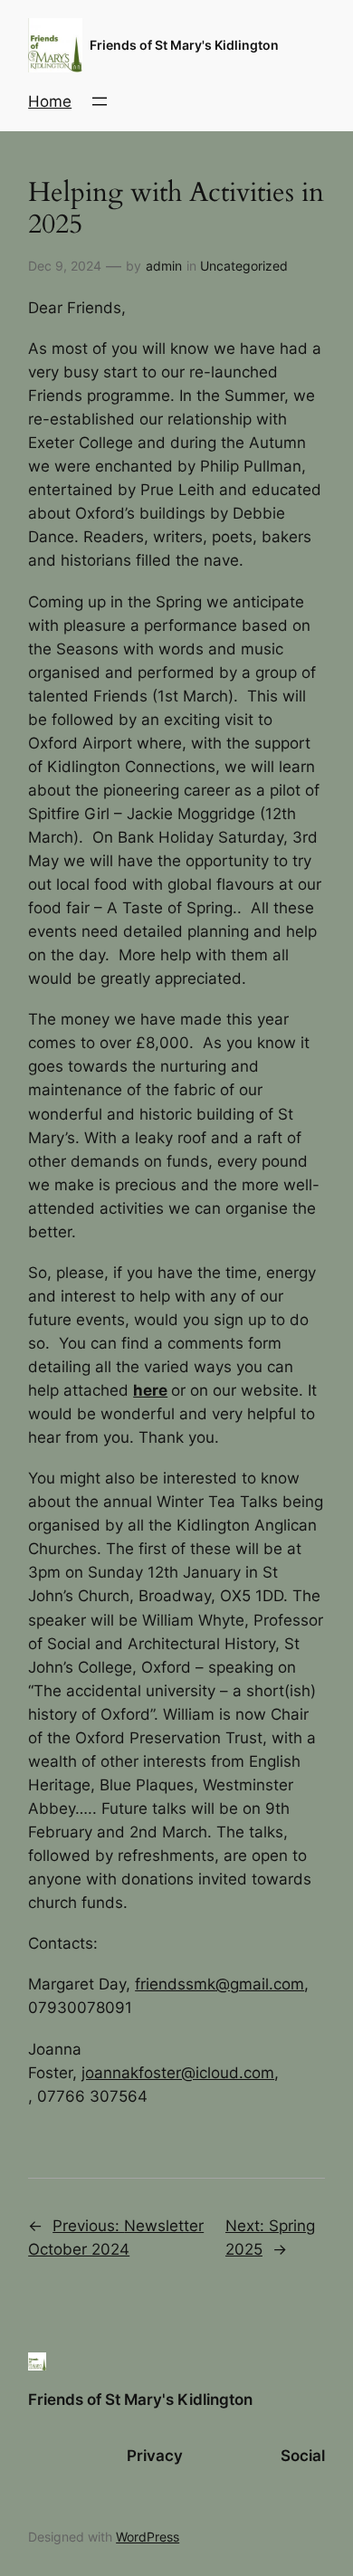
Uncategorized (244, 266)
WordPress (148, 2537)
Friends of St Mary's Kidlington (184, 45)
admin (164, 266)
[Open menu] (100, 101)
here (150, 1390)
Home (50, 101)
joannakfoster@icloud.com (178, 2073)
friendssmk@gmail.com (219, 1984)
